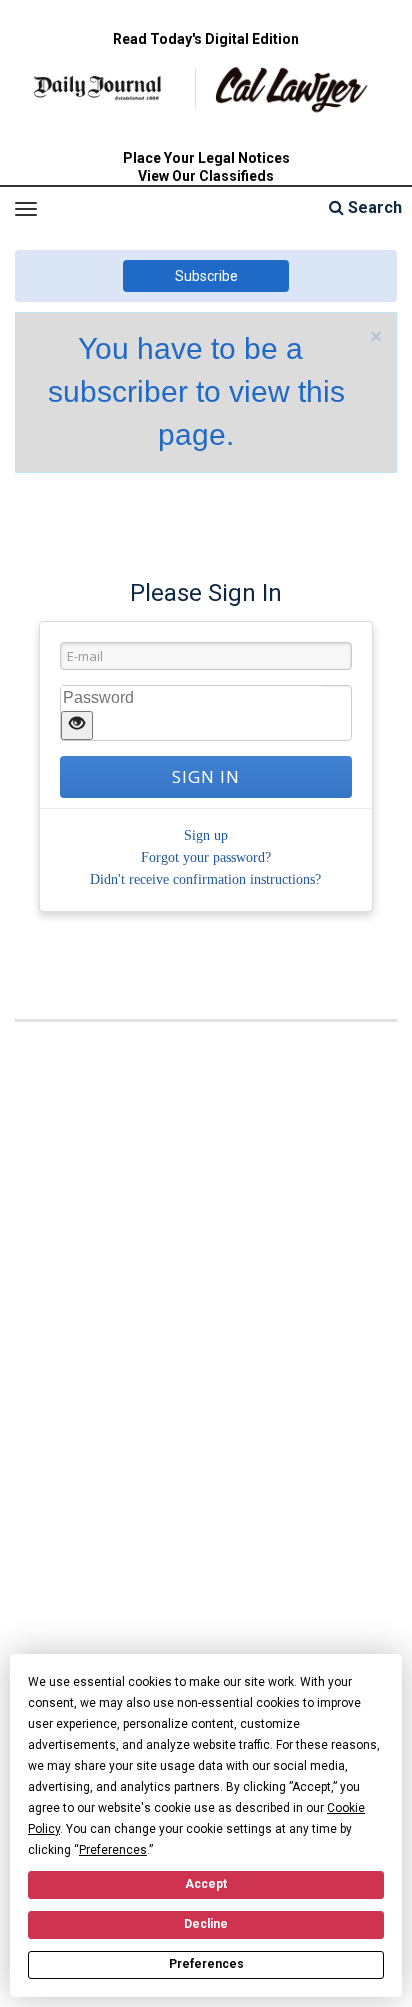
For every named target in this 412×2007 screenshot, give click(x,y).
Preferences (206, 1964)
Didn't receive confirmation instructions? (205, 879)
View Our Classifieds (206, 176)
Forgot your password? (206, 857)
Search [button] (373, 207)
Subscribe (206, 276)
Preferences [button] (113, 1850)
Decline (206, 1924)
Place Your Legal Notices (206, 158)
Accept (206, 1884)
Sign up (206, 835)
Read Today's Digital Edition (206, 39)
